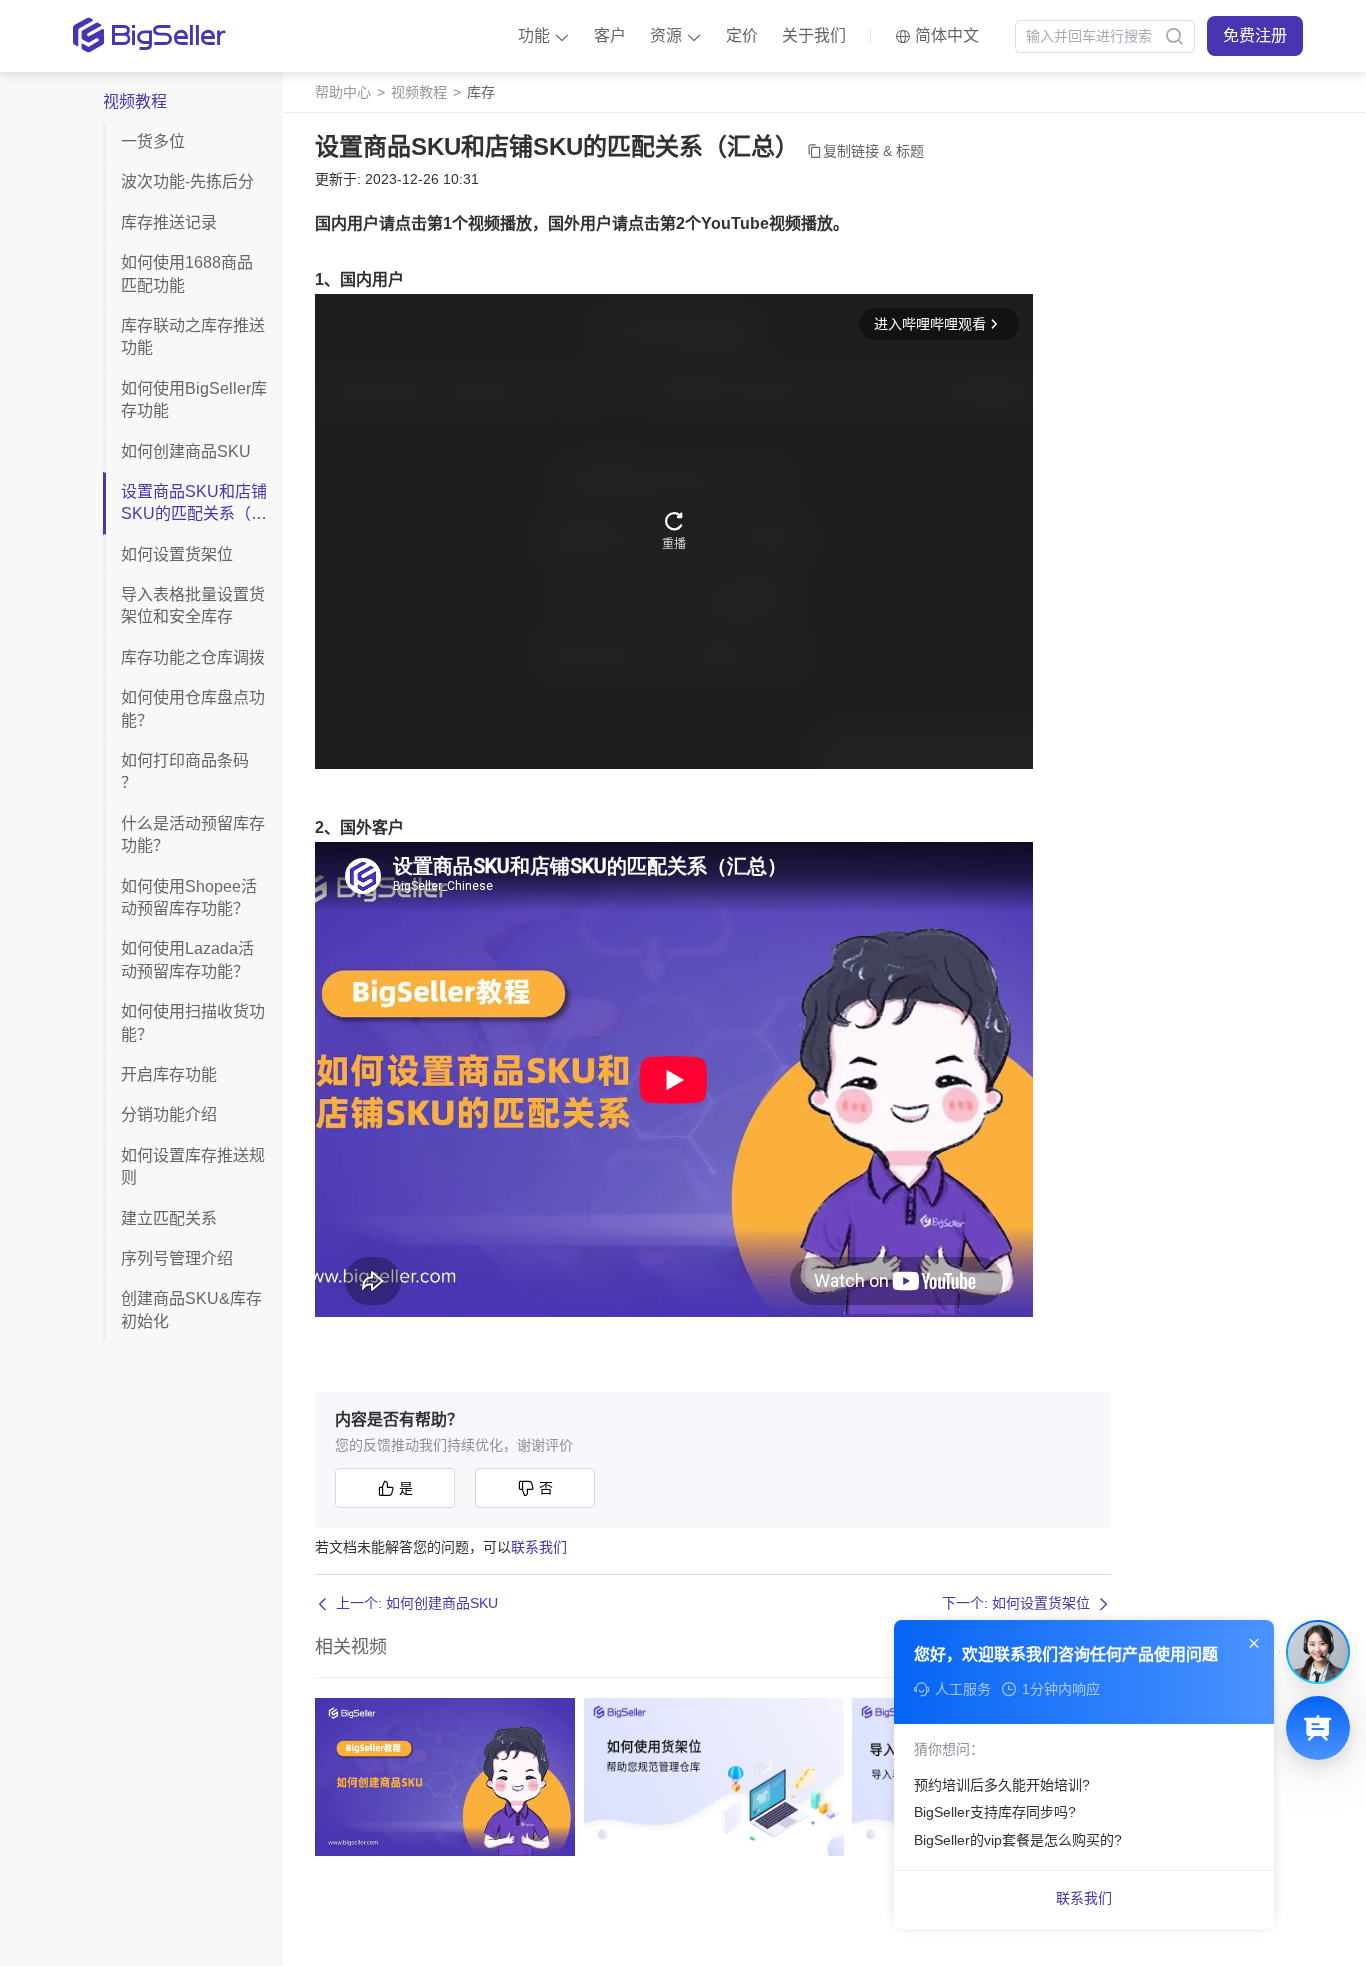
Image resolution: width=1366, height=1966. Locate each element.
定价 (742, 35)
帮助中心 (343, 92)
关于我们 (814, 35)
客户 (610, 35)
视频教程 (419, 92)
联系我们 (539, 1547)
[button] (544, 36)
